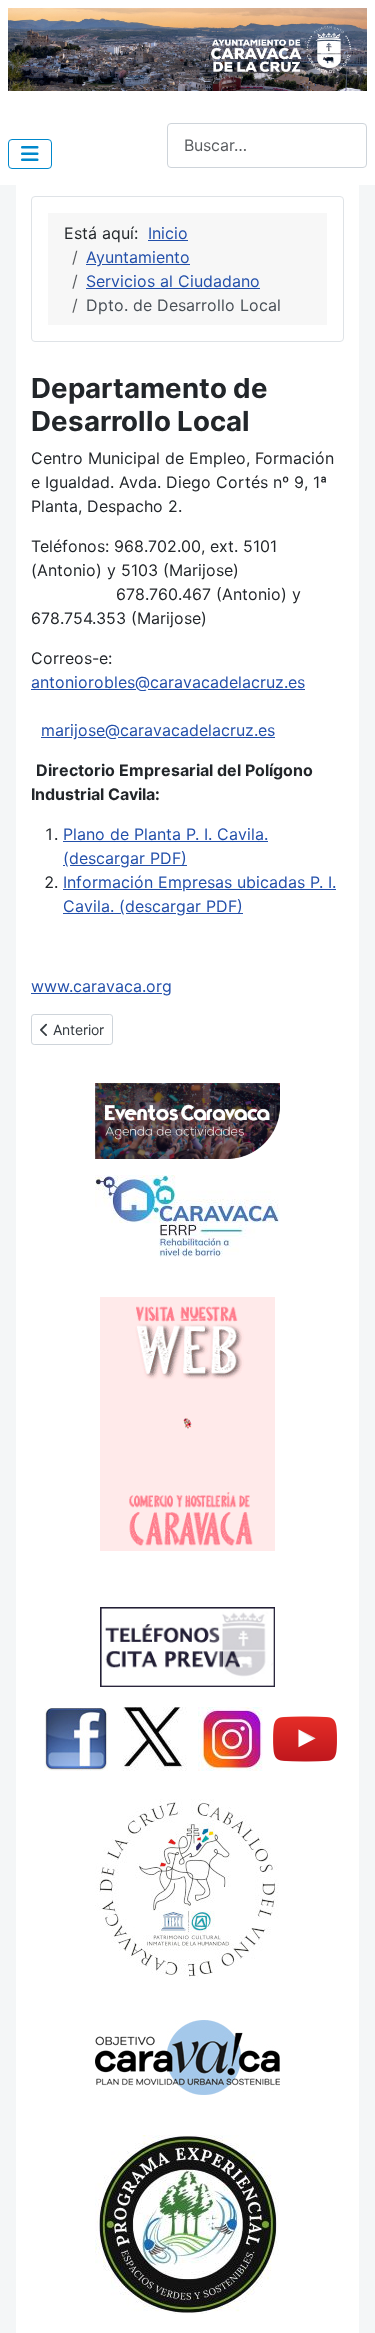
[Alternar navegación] (30, 154)
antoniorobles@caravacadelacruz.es (168, 682)
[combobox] (267, 145)
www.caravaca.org (101, 986)
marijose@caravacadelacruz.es (158, 730)
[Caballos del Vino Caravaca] (187, 1889)
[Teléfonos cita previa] (187, 1647)
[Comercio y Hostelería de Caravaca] (187, 1424)
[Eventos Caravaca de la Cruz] (187, 1121)
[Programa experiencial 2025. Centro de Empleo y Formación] (187, 2224)
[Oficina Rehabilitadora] (187, 1216)
